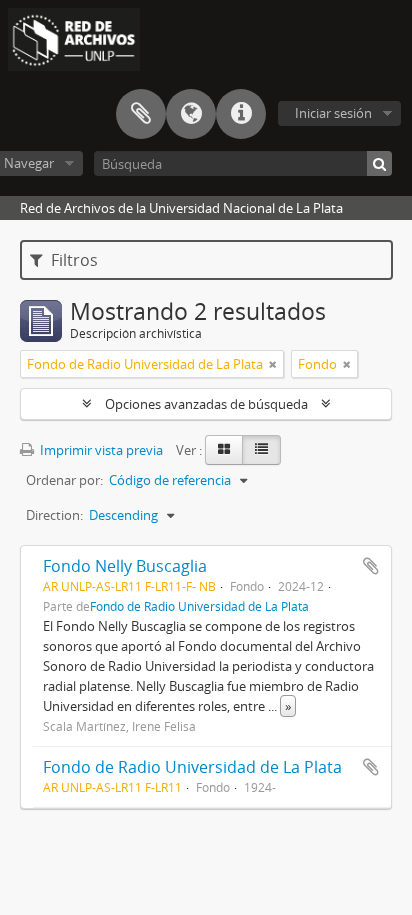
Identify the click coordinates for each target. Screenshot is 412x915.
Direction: (54, 515)
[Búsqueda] (379, 163)
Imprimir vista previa (100, 450)
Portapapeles (141, 114)
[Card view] (224, 450)
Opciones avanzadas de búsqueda (206, 404)
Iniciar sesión (333, 113)
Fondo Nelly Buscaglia (125, 566)
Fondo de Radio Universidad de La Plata (199, 606)
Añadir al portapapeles (371, 566)
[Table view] (261, 450)
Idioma (191, 114)
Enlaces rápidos (241, 114)
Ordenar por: (64, 480)
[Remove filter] (273, 364)
